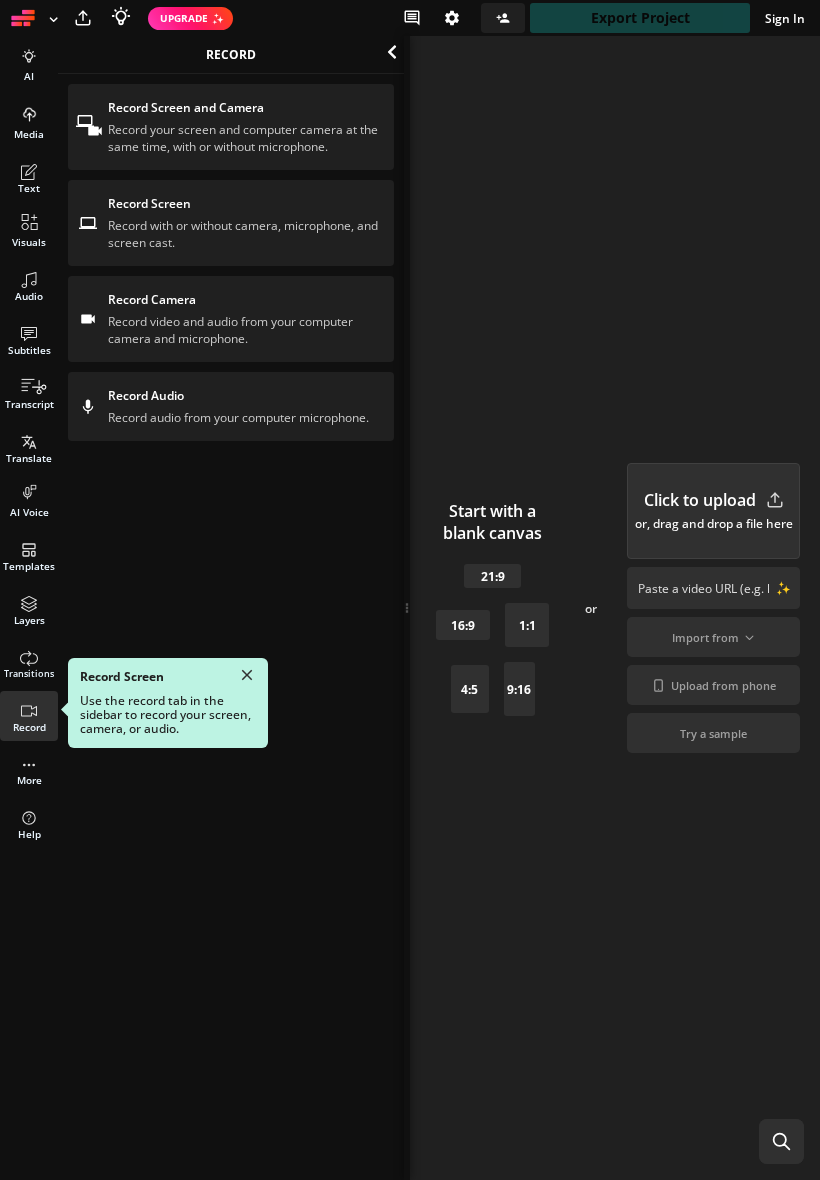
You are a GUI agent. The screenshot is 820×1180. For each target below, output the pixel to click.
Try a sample (713, 733)
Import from (705, 637)
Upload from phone (723, 685)
